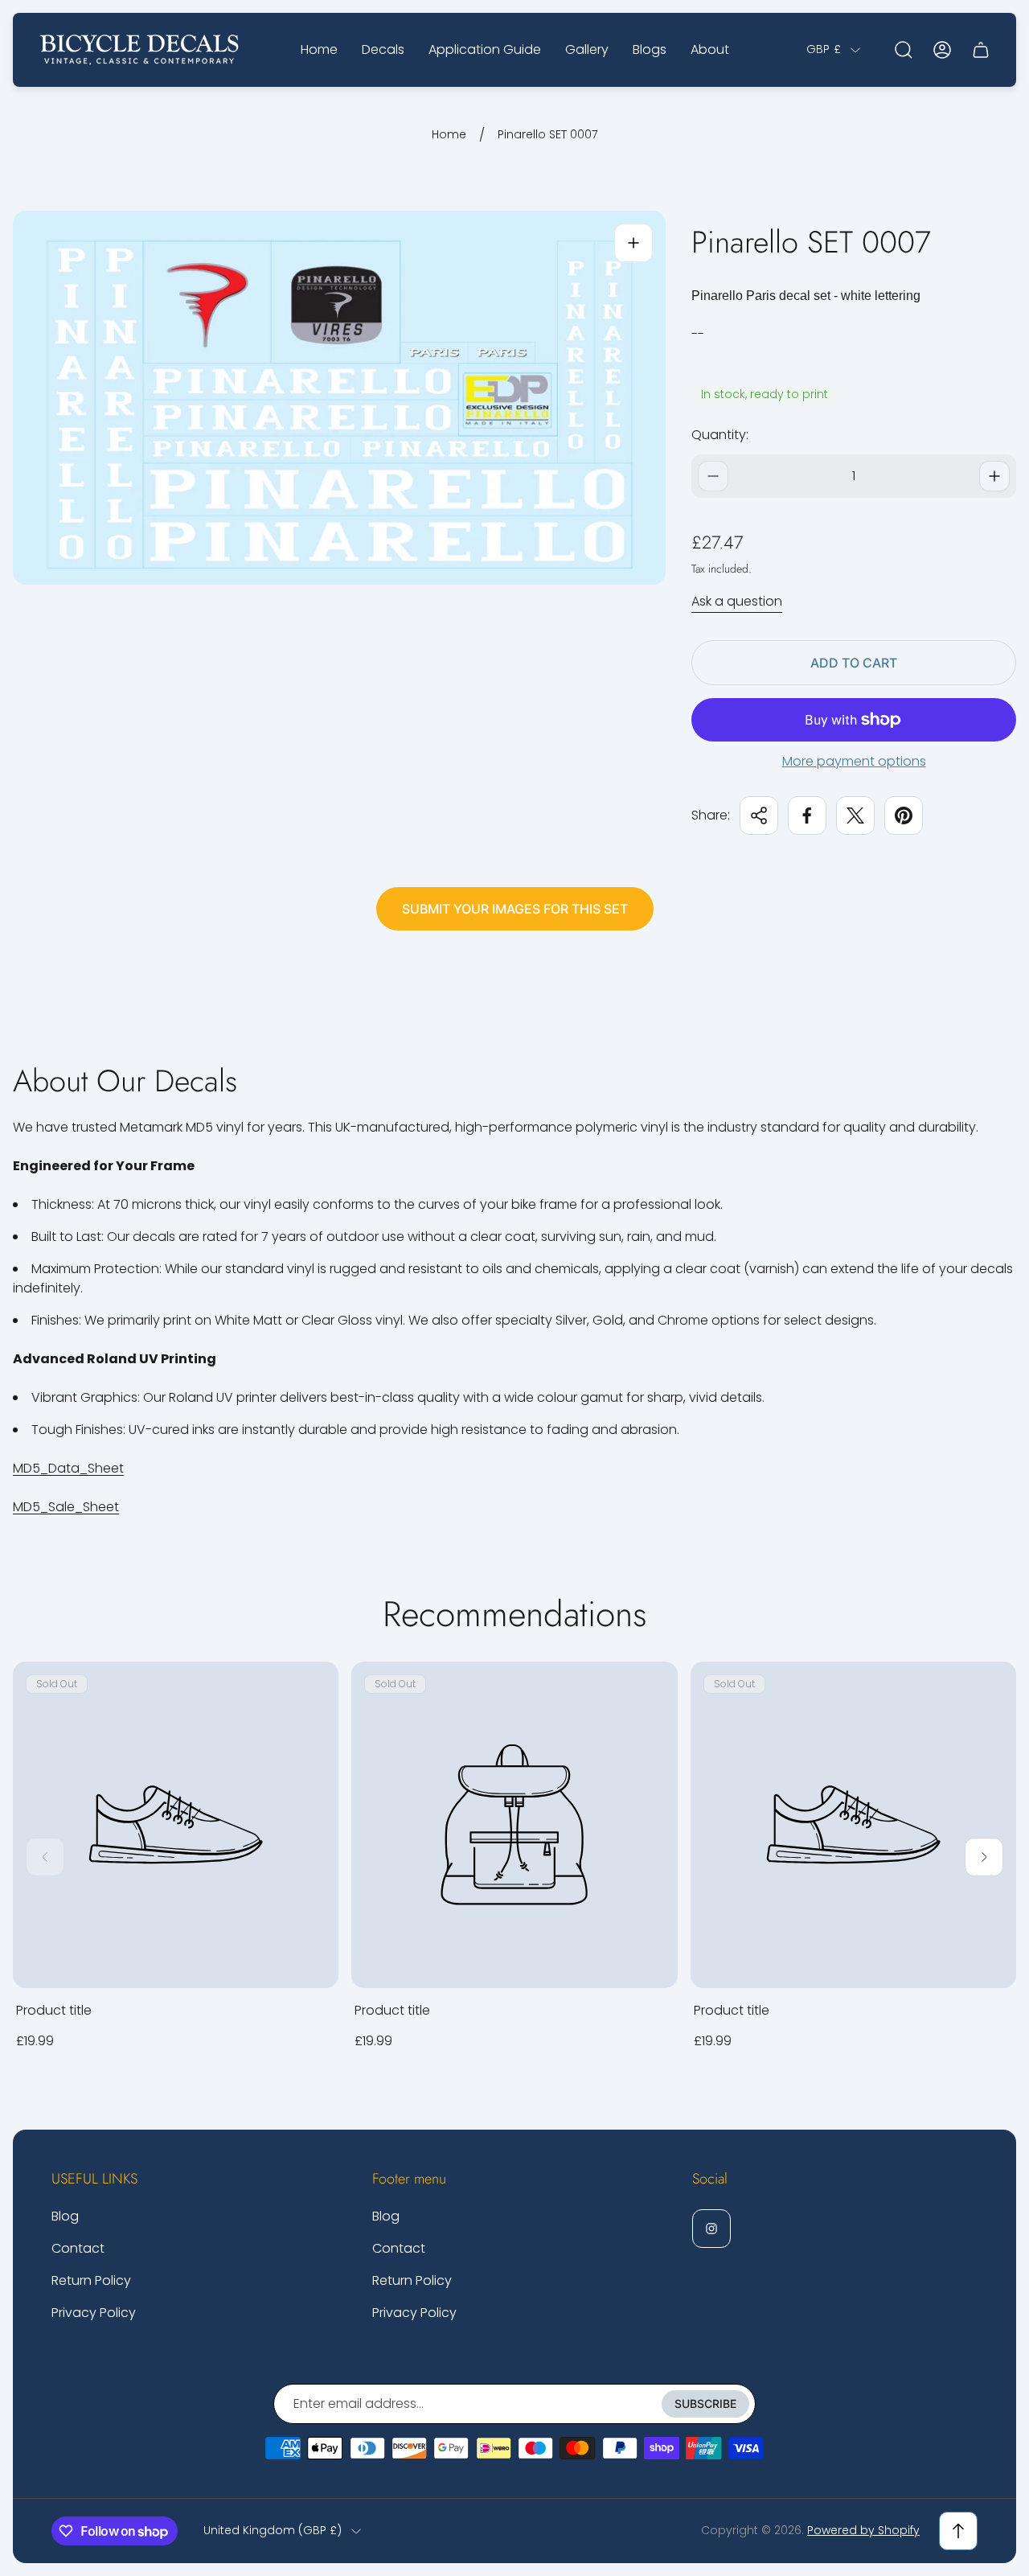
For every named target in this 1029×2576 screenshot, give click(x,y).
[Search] (904, 50)
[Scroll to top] (958, 2531)
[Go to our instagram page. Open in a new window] (711, 2229)
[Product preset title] (176, 1824)
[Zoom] (633, 243)
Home (449, 135)
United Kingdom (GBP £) (273, 2531)
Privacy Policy (94, 2313)
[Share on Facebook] (807, 816)
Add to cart (854, 663)
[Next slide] (984, 1857)
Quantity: (720, 435)
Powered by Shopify (863, 2530)
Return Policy (91, 2280)
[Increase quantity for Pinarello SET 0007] (994, 476)
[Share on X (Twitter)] (855, 816)
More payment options (854, 762)
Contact (78, 2248)
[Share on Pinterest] (904, 816)
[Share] (759, 816)
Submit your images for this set (515, 909)
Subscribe (705, 2403)
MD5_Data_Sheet (68, 1468)
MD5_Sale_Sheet (66, 1507)
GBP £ (824, 50)
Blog (65, 2216)
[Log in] (942, 50)
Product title (54, 2010)
